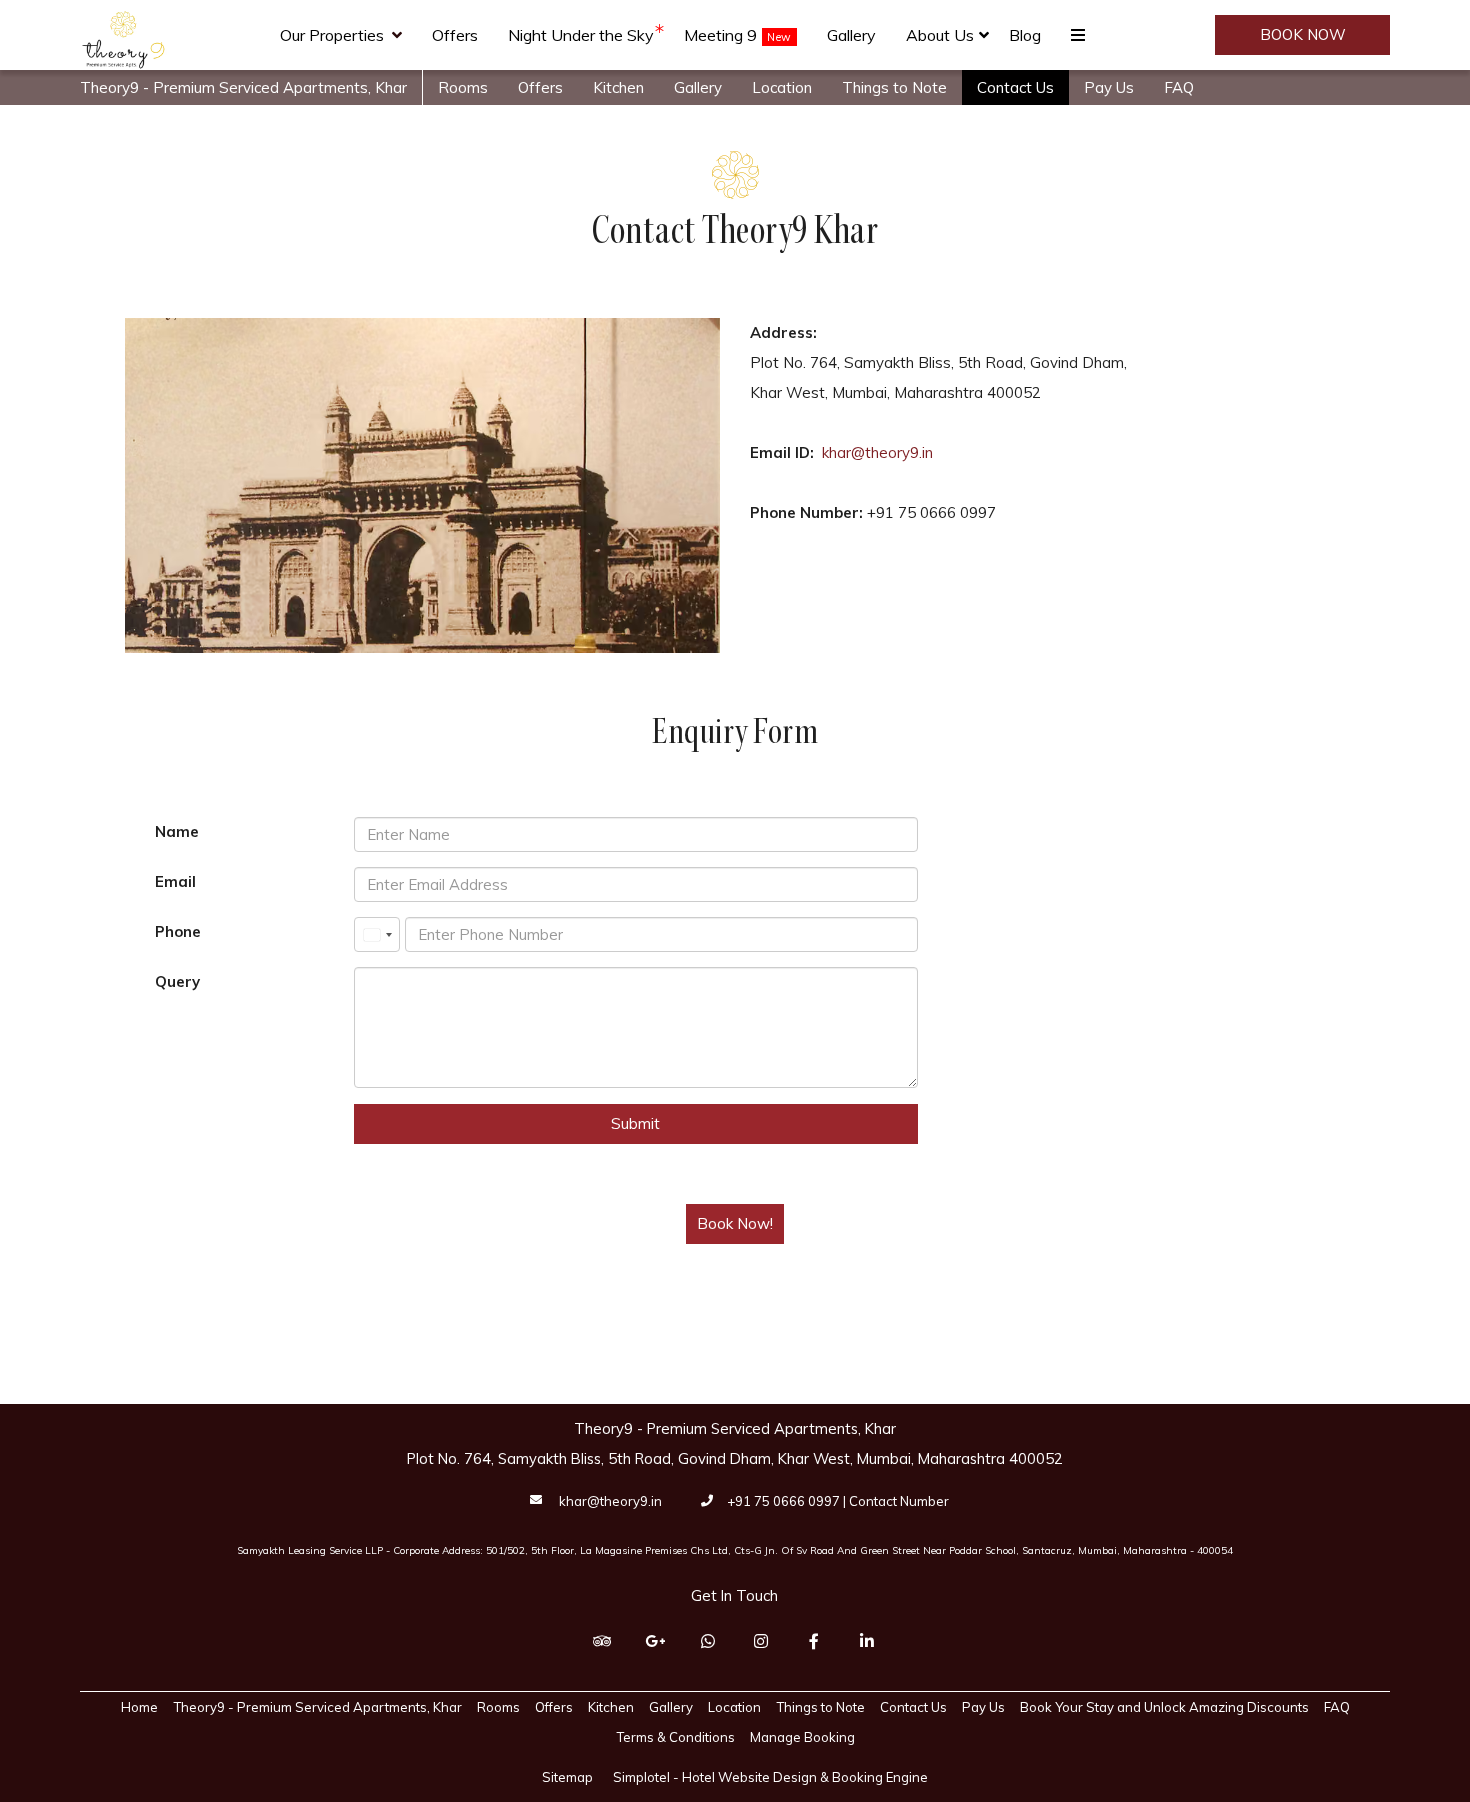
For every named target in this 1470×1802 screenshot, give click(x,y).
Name (177, 831)
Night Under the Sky (581, 35)
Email (175, 881)
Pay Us (1109, 87)
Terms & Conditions (675, 1737)
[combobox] (377, 934)
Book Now (1303, 34)
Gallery (851, 35)
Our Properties (332, 35)
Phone (178, 931)
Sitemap (567, 1777)
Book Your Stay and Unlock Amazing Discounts (1164, 1707)
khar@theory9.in (877, 452)
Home (139, 1707)
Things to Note (894, 87)
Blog (1025, 35)
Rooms (463, 87)
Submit (635, 1123)
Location (782, 87)
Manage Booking (802, 1737)
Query (177, 981)
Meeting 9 (720, 35)
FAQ (1179, 87)
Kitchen (618, 87)
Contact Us (1015, 87)
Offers (455, 35)
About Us (940, 35)
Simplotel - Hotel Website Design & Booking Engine (770, 1777)
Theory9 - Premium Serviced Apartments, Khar (243, 87)
